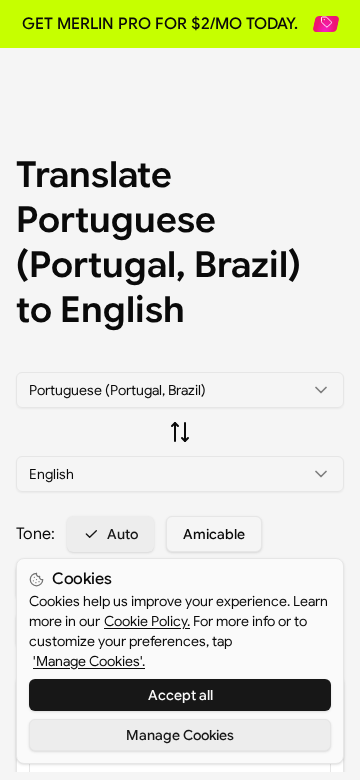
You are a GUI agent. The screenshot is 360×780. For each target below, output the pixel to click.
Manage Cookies (180, 735)
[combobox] (180, 390)
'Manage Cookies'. (89, 661)
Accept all (180, 695)
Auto (122, 534)
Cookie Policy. (147, 621)
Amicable (214, 534)
